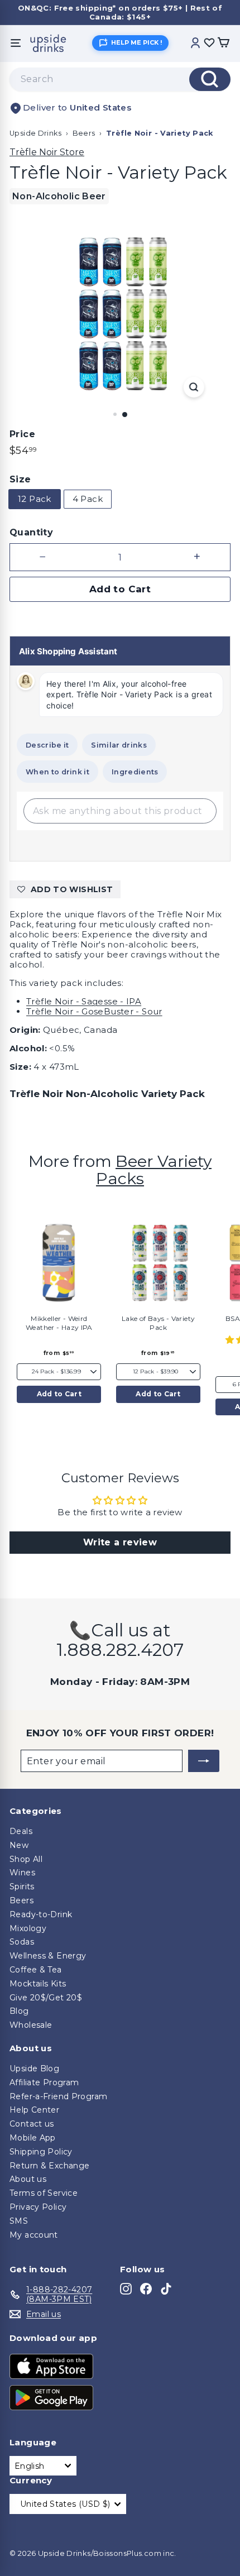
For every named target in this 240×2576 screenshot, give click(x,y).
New (19, 1845)
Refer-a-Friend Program (58, 2096)
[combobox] (120, 79)
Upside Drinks (35, 133)
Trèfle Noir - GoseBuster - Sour (94, 1011)
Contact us (32, 2124)
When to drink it (57, 772)
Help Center (34, 2110)
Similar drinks (119, 745)
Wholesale (31, 2025)
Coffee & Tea (36, 1970)
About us (28, 2179)
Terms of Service (44, 2193)
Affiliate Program (44, 2082)
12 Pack (35, 499)
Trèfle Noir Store (47, 152)
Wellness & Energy (48, 1956)
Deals (21, 1831)
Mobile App (33, 2138)
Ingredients (135, 772)
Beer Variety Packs (154, 1170)
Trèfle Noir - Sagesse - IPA (84, 1001)
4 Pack (88, 499)
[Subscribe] (204, 1761)
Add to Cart (59, 1394)
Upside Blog (34, 2069)
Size (20, 479)
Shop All (26, 1859)
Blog (19, 2011)
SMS (19, 2221)
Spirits (22, 1886)
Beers (84, 133)
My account (34, 2235)
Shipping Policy (41, 2152)
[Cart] (223, 43)
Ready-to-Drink (41, 1914)
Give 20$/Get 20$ (46, 1998)
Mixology (28, 1928)
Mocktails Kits (38, 1984)
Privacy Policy (38, 2207)
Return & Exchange (49, 2166)
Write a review (120, 1542)
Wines (22, 1873)
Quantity (31, 532)
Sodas (22, 1942)
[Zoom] (193, 387)
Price (22, 434)
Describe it (47, 745)
